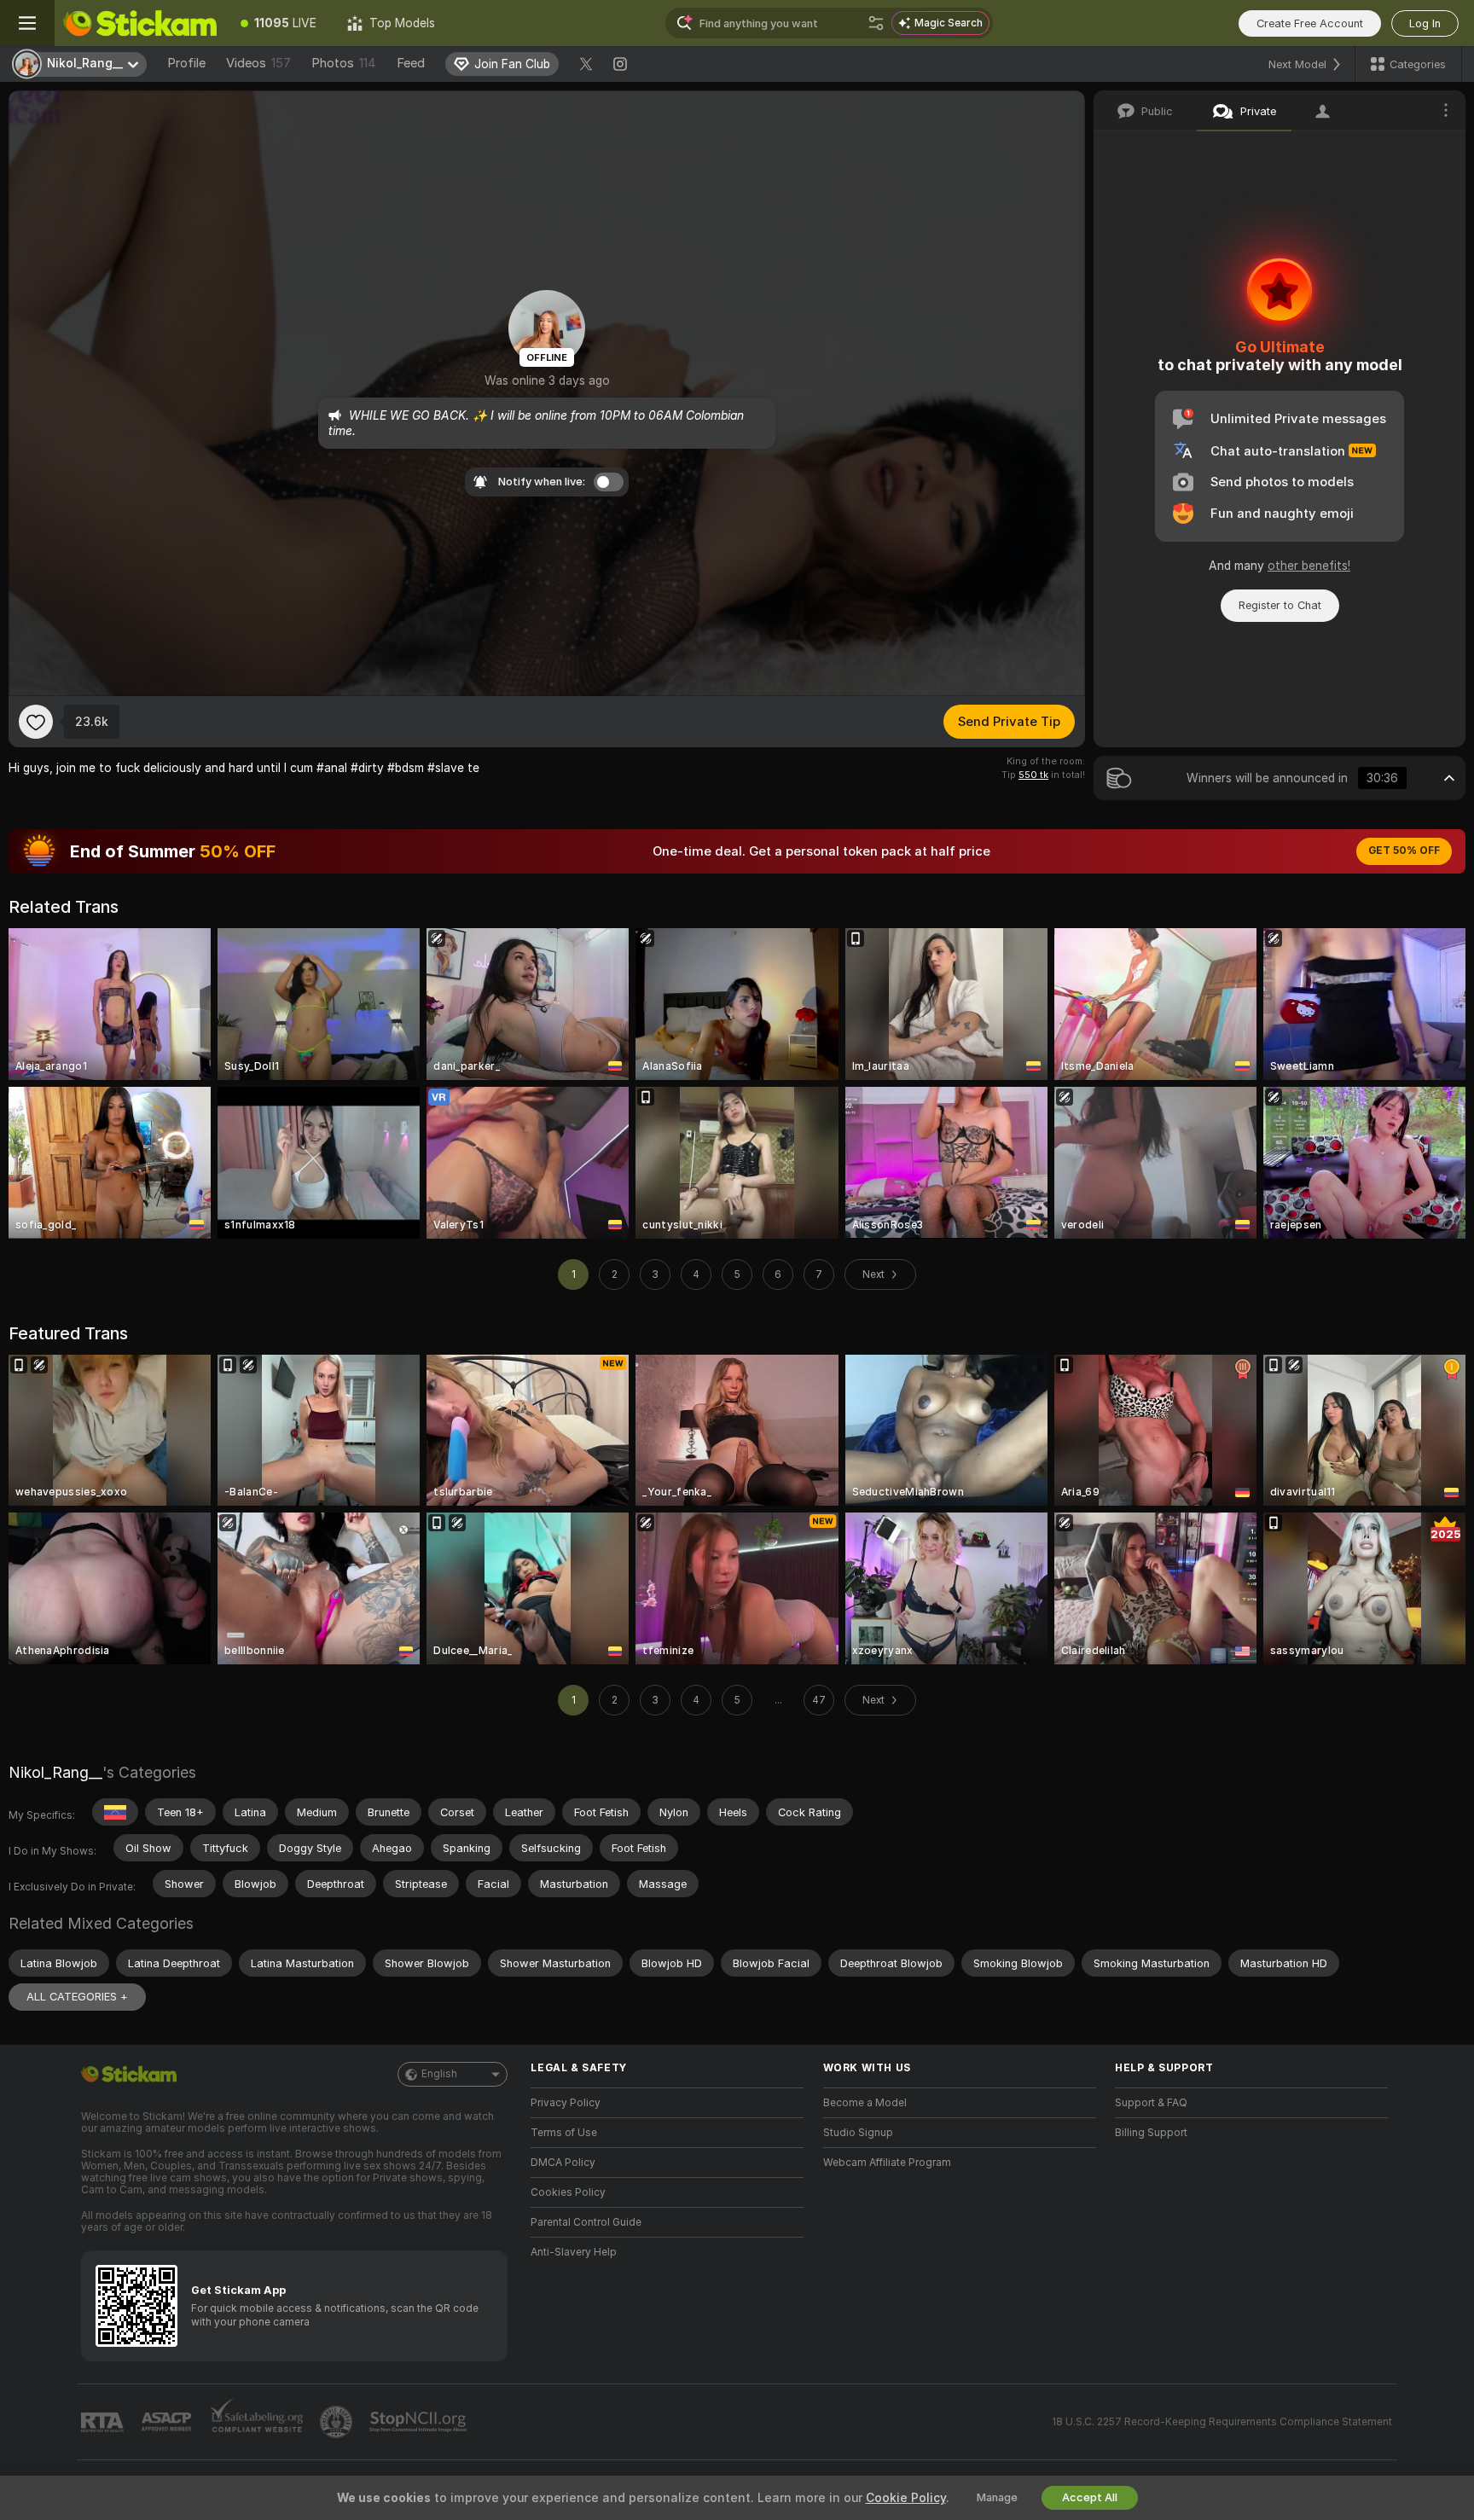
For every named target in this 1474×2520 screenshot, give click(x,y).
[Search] (876, 23)
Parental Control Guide (586, 2222)
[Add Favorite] (36, 722)
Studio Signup (858, 2133)
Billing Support (1151, 2133)
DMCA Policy (563, 2163)
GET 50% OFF (1404, 851)
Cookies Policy (568, 2192)
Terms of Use (564, 2133)
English (439, 2074)
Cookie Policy (906, 2498)
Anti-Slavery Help (574, 2252)
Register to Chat (1280, 605)
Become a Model (865, 2103)
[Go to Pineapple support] (338, 2422)
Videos (258, 63)
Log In (1425, 23)
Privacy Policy (566, 2103)
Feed (411, 63)
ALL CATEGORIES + (77, 1997)
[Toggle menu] (27, 23)
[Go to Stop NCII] (420, 2422)
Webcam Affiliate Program (887, 2163)
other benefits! (1309, 566)
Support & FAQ (1151, 2103)
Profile (186, 63)
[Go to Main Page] (140, 23)
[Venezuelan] (115, 1812)
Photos (344, 63)
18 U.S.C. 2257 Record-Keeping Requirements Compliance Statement (1222, 2422)
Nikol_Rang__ (55, 1772)
